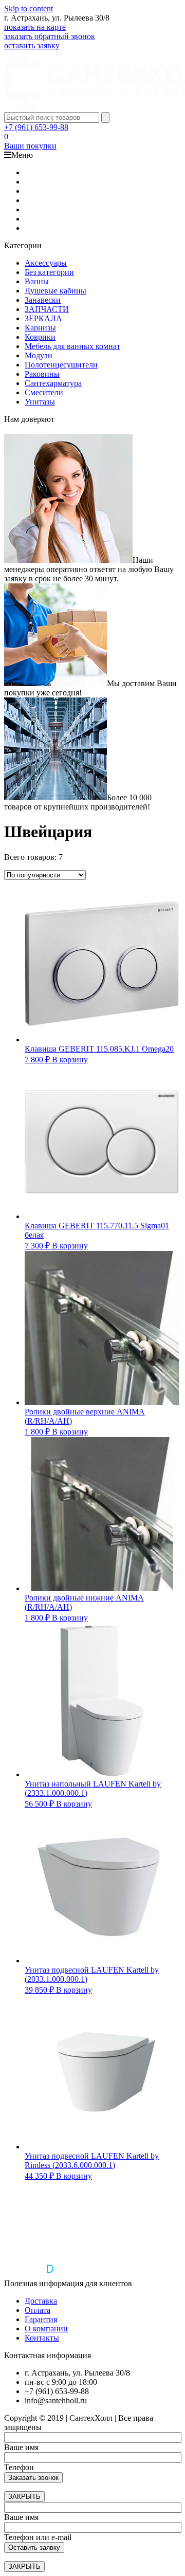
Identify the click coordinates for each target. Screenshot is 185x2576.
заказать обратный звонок (50, 36)
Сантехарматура (53, 383)
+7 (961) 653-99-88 (36, 127)
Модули (39, 355)
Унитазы (40, 402)
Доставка (41, 2301)
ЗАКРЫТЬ (24, 2497)
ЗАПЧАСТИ (47, 309)
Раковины (42, 374)
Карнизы (40, 328)
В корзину (70, 1060)
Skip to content (29, 8)
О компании (46, 2329)
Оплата (38, 2310)
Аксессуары (46, 263)
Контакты (42, 2338)
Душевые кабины (55, 291)
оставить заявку (32, 45)
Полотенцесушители (61, 365)
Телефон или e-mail (38, 2537)
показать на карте (35, 27)
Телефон (19, 2467)
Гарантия (41, 2319)
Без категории (49, 272)
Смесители (44, 392)
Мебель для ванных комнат (72, 346)
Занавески (43, 300)
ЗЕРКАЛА (43, 318)
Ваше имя (21, 2447)
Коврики (40, 337)
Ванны (37, 281)
